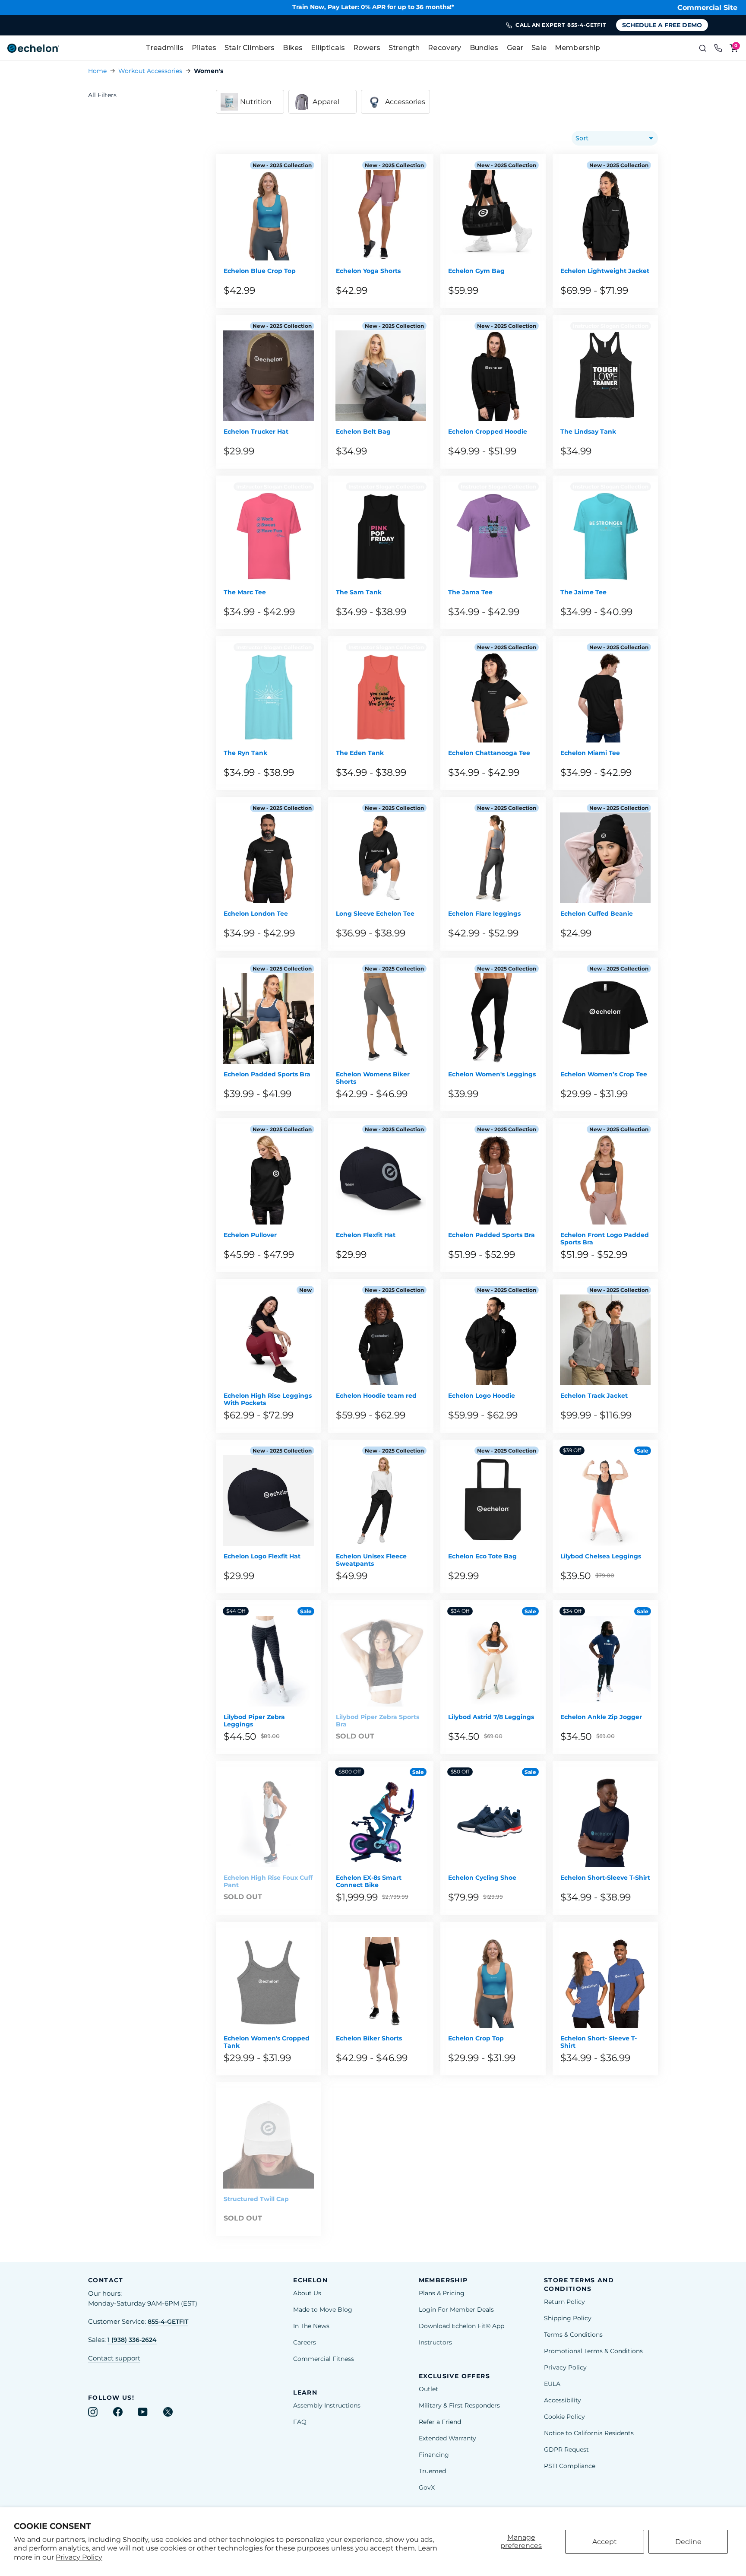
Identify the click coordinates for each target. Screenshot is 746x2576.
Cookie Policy (564, 2417)
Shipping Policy (568, 2318)
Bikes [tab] (293, 48)
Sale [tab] (539, 48)
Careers (305, 2342)
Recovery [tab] (444, 48)
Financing (434, 2455)
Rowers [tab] (367, 48)
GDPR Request (566, 2449)
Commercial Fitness (324, 2359)
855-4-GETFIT (168, 2322)
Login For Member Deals (456, 2310)
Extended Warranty (447, 2438)
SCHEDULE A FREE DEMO (662, 25)
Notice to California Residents (589, 2433)
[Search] (703, 48)
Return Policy (564, 2302)
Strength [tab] (404, 48)
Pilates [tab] (204, 48)
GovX (427, 2487)
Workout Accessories (150, 71)
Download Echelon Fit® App (462, 2326)
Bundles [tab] (484, 48)
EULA (552, 2384)
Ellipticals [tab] (328, 48)
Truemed (432, 2471)
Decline (688, 2542)
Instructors (435, 2342)
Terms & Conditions (573, 2335)
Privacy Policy (79, 2557)
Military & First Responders (459, 2405)
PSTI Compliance (570, 2466)
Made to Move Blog (323, 2310)
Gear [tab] (515, 48)
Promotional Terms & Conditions (593, 2351)
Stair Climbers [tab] (250, 48)
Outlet (428, 2389)
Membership (578, 48)
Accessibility (563, 2400)
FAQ (300, 2422)
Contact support (114, 2358)
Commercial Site (707, 8)
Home (97, 71)
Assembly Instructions (327, 2405)
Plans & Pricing (442, 2293)
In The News (311, 2326)
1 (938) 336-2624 (132, 2340)
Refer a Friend (440, 2422)
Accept (605, 2542)
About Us (307, 2293)
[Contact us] (718, 48)
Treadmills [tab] (164, 48)
